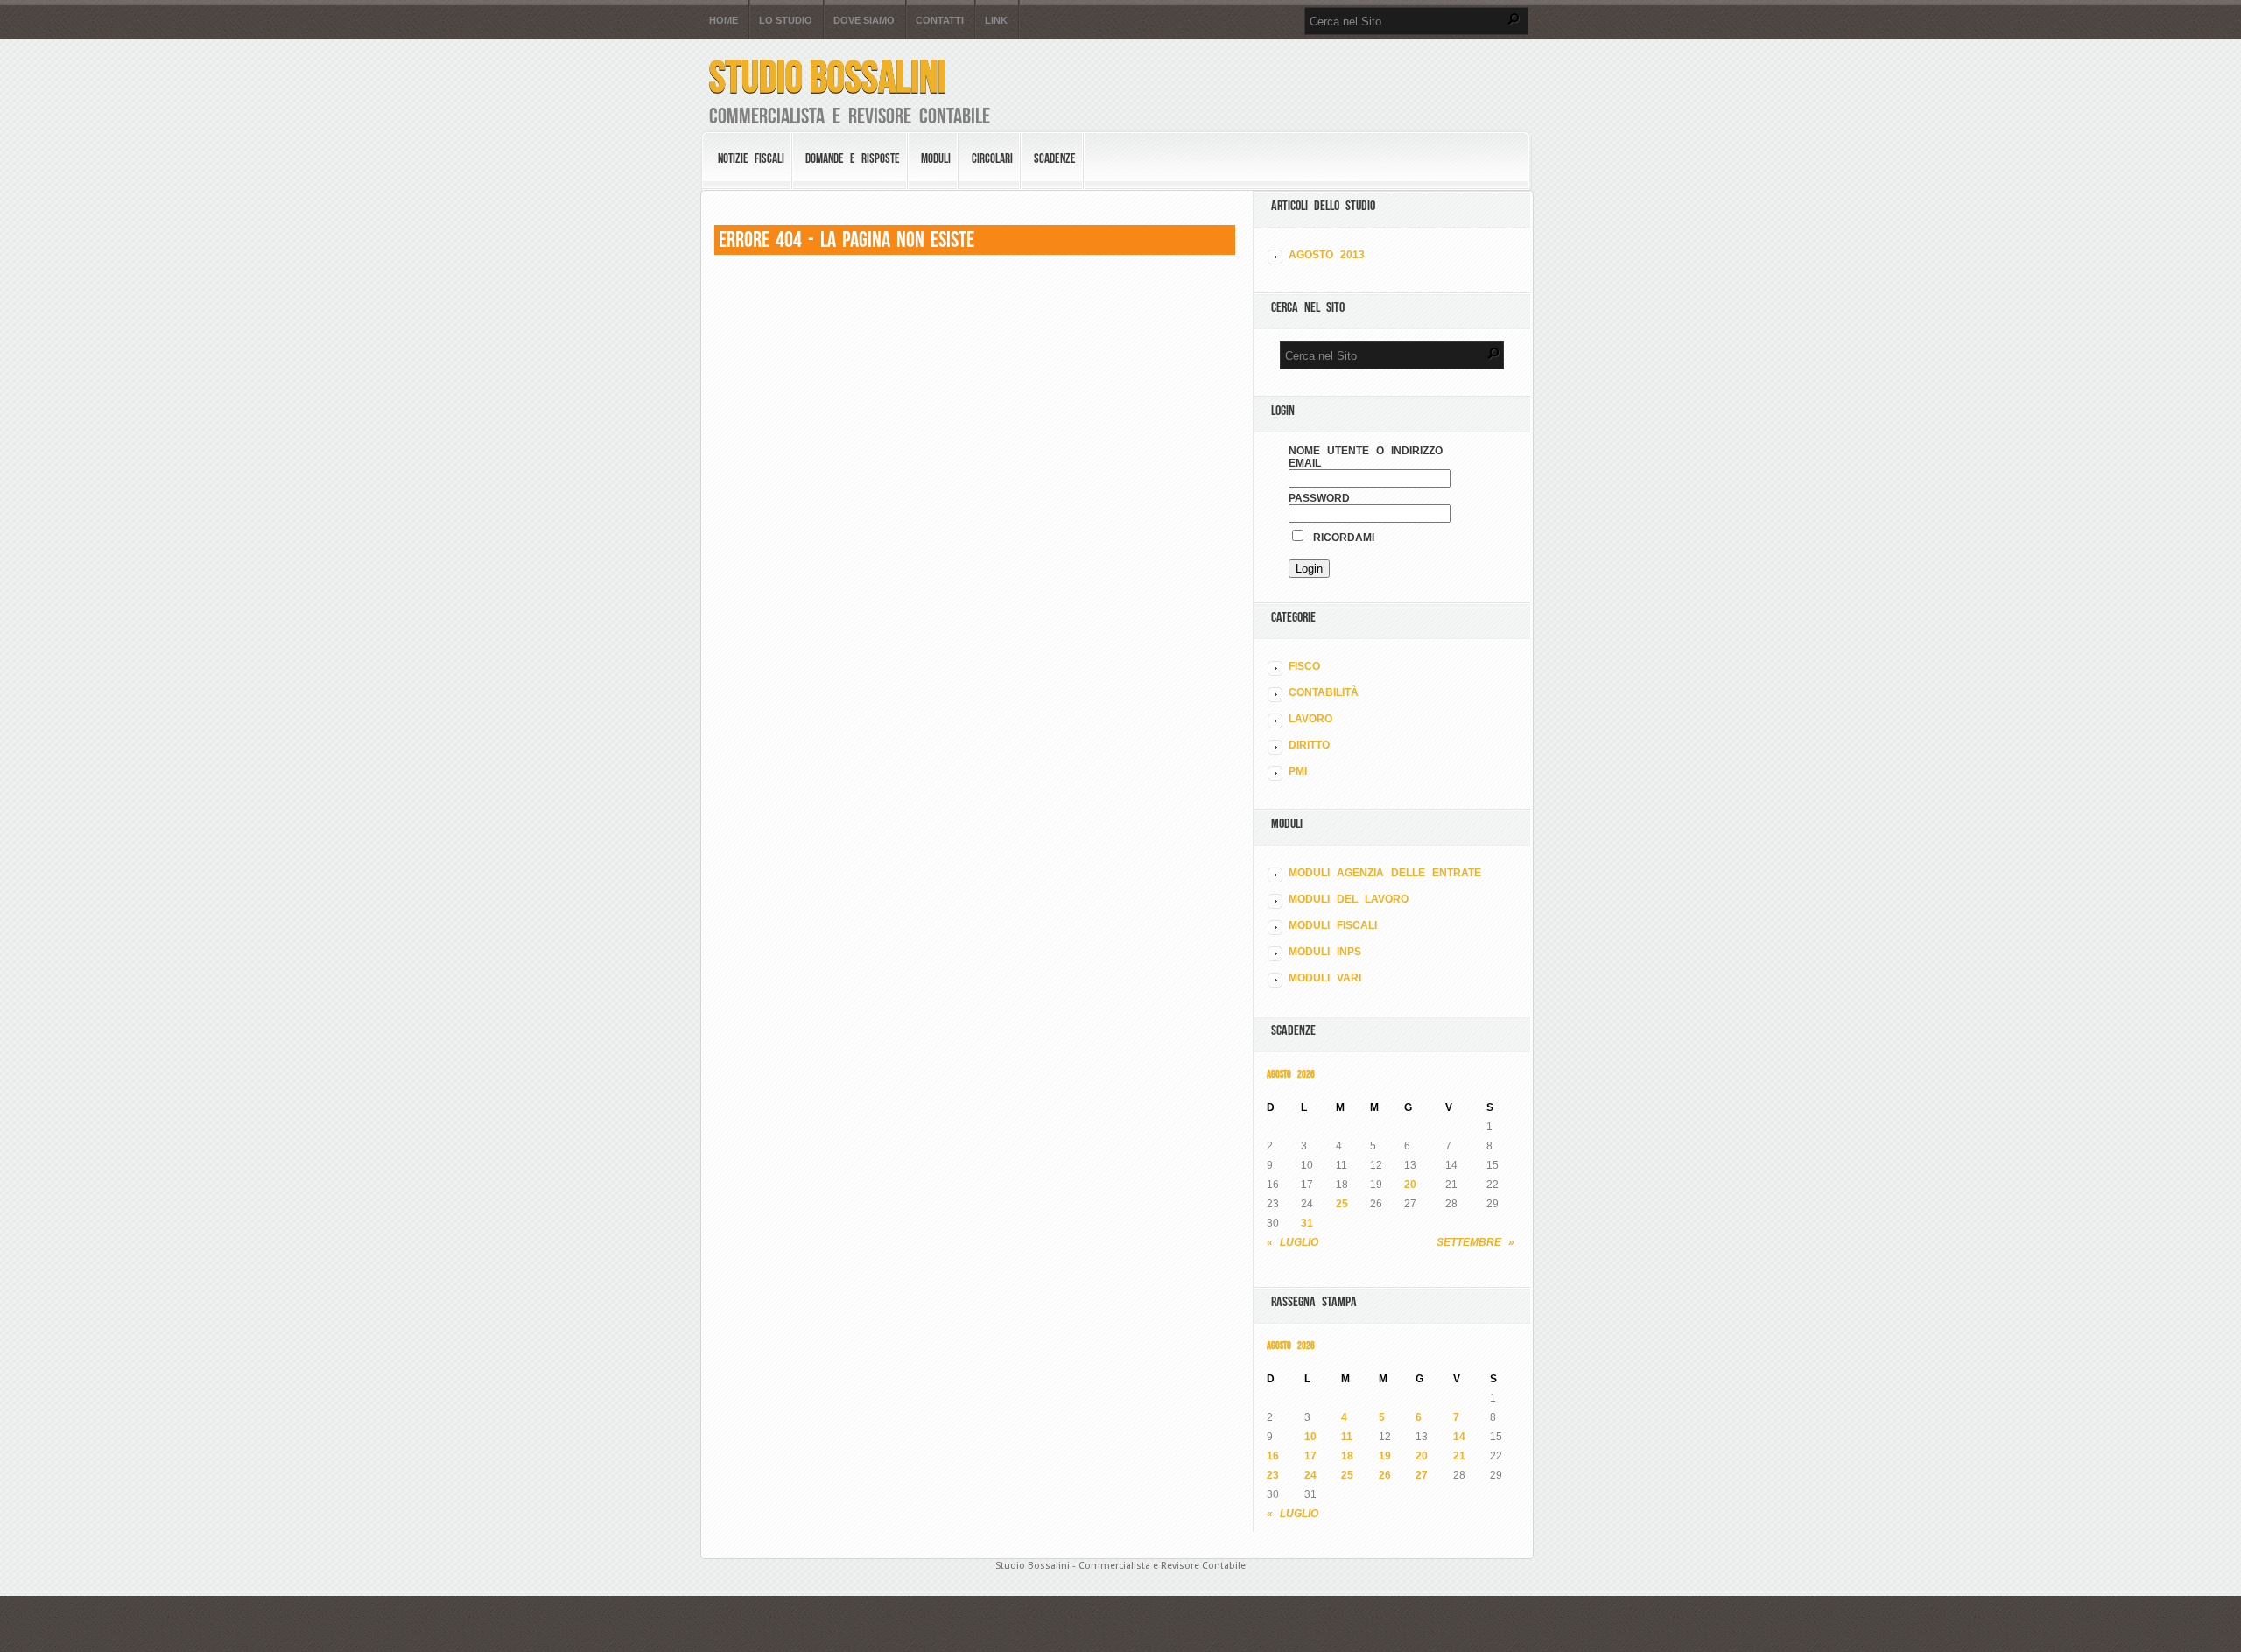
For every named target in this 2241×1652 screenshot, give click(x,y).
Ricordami (1340, 538)
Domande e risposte (853, 158)
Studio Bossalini (828, 77)
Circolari (992, 158)
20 (1410, 1185)
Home (724, 21)
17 (1310, 1456)
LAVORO (1310, 719)
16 (1273, 1456)
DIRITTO (1309, 745)
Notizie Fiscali (751, 158)
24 (1310, 1475)
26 (1385, 1475)
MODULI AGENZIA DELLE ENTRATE (1385, 873)
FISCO (1304, 666)
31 (1307, 1223)
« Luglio (1293, 1242)
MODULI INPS (1325, 952)
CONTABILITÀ (1324, 692)
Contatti (940, 21)
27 (1422, 1475)
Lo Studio (786, 21)
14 (1459, 1437)
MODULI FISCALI (1333, 925)
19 (1385, 1456)
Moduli (936, 158)
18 (1347, 1456)
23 (1273, 1475)
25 (1342, 1204)
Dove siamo (864, 21)
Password (1319, 498)
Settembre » (1475, 1242)
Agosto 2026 (1291, 1074)
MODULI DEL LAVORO (1349, 899)
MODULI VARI (1325, 978)
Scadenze (1055, 158)
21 (1459, 1456)
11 (1347, 1437)
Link (996, 21)
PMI (1298, 771)
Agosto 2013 (1327, 255)
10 (1310, 1437)
